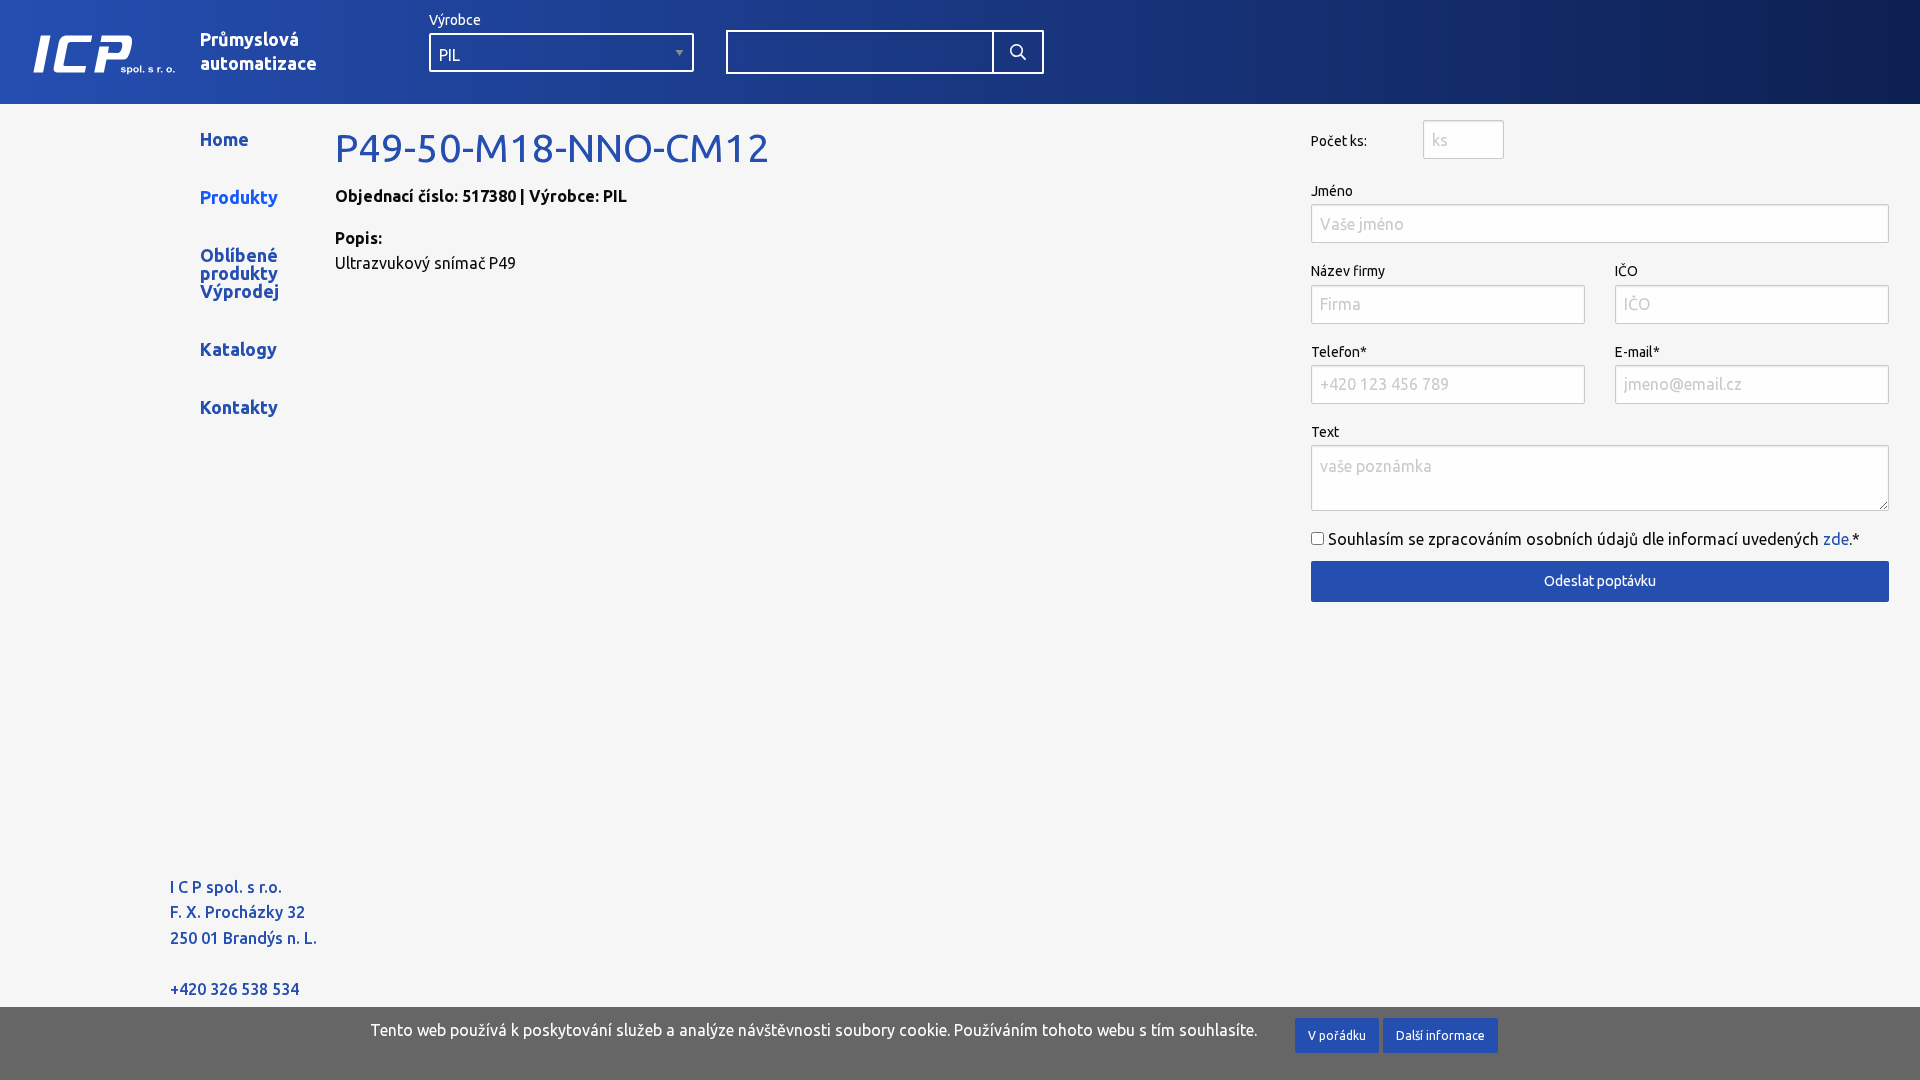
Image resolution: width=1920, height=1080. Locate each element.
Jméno (1332, 191)
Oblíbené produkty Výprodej (239, 273)
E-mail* (1637, 352)
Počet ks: (1339, 141)
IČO (1626, 271)
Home (224, 139)
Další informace (1440, 1035)
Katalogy (238, 349)
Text (1325, 432)
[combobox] (860, 52)
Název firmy (1348, 271)
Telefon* (1339, 352)
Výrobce (455, 20)
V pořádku (1337, 1035)
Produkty (239, 197)
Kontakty (239, 407)
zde (1836, 539)
